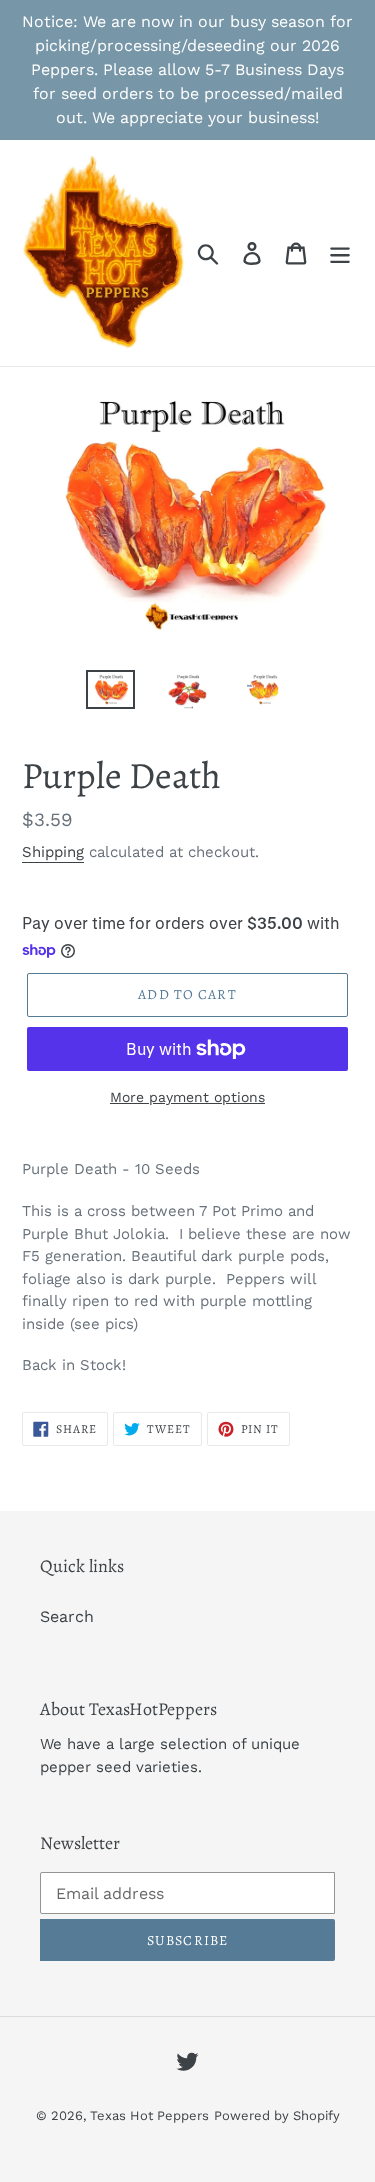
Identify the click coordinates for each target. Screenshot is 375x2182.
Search (67, 1616)
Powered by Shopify (277, 2115)
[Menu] (340, 253)
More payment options (187, 1097)
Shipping (53, 852)
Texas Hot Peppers (149, 2115)
